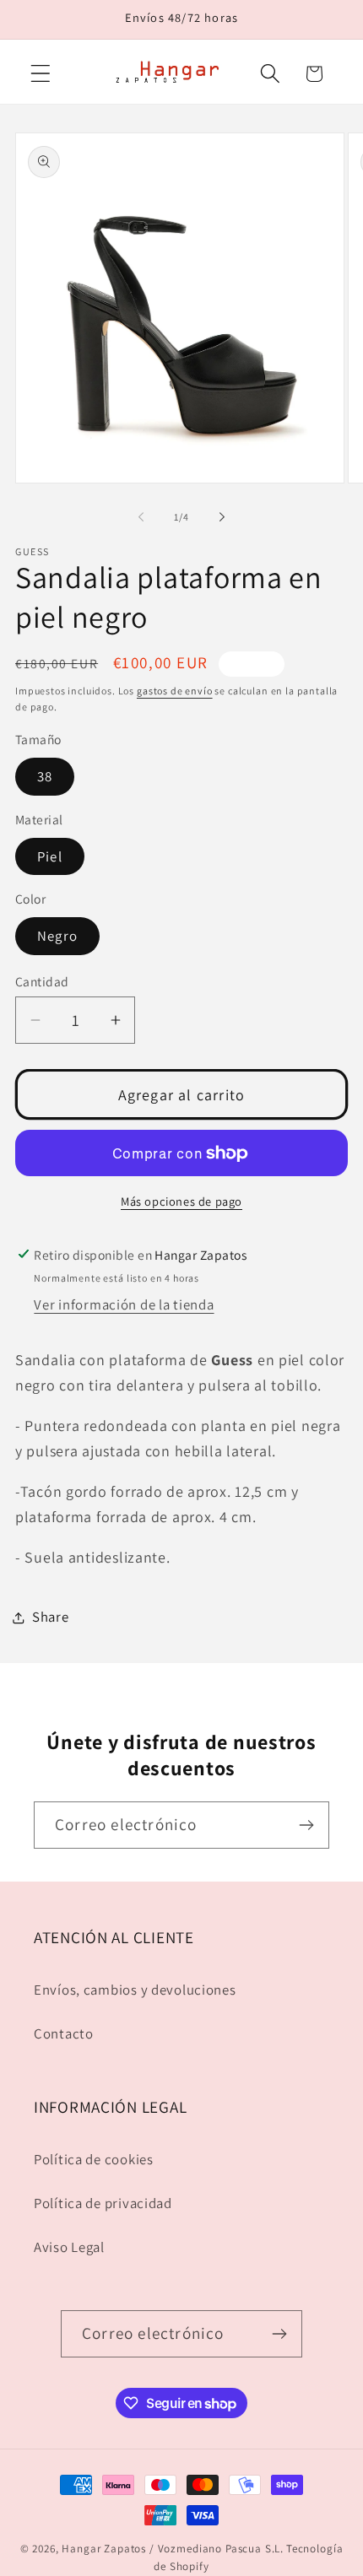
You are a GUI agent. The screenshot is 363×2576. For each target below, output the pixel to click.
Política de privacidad (103, 2203)
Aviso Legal (69, 2247)
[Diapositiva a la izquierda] (141, 517)
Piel (50, 856)
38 (45, 776)
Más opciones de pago (181, 1201)
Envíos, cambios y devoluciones (135, 1990)
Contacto (64, 2033)
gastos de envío (175, 691)
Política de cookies (94, 2159)
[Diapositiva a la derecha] (222, 517)
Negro (57, 936)
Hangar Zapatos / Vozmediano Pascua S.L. (173, 2549)
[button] (41, 74)
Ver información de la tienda (124, 1304)
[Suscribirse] (306, 1825)
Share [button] (51, 1617)
